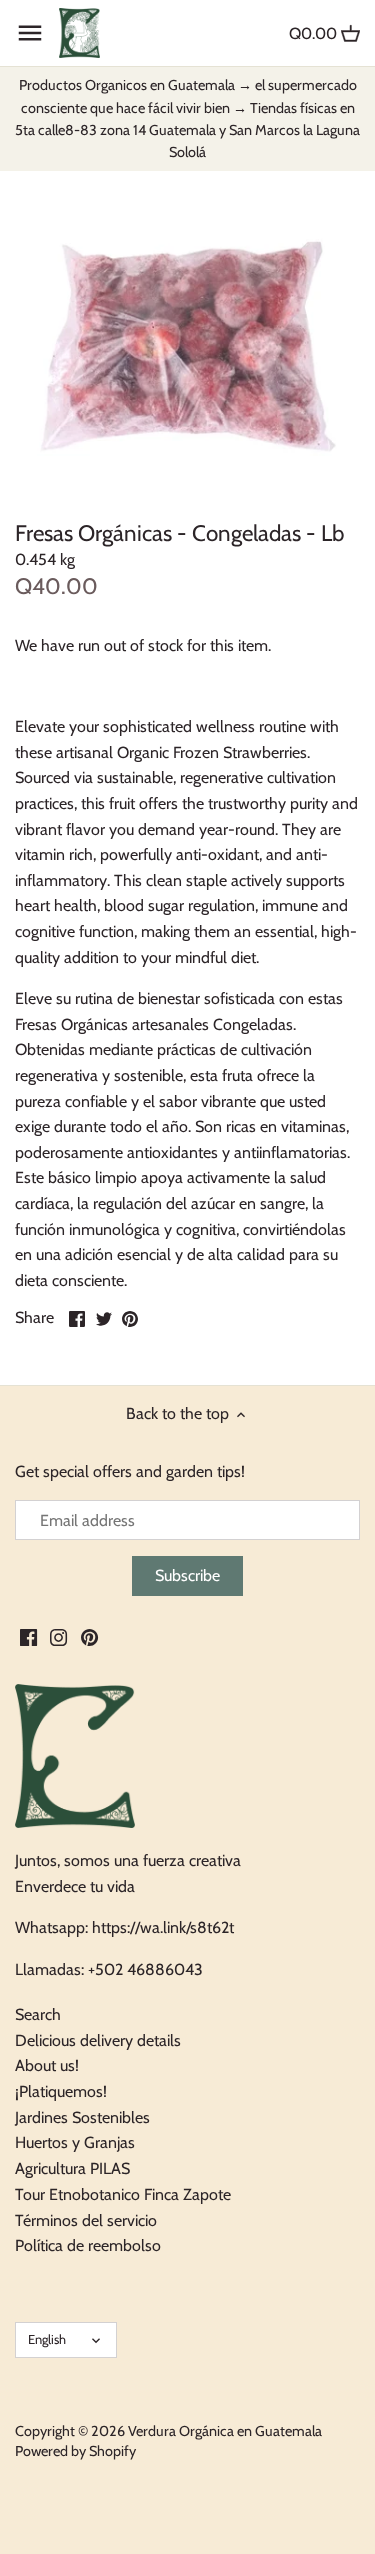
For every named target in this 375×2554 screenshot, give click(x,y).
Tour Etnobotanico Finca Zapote (123, 2194)
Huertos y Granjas (75, 2142)
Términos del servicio (86, 2220)
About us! (47, 2065)
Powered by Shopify (75, 2451)
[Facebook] (28, 1636)
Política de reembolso (88, 2245)
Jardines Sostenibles (82, 2117)
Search (38, 2014)
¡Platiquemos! (61, 2091)
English (47, 2339)
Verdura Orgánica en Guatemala (225, 2431)
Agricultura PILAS (72, 2168)
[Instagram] (58, 1636)
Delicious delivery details (98, 2040)
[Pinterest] (89, 1636)
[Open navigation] (30, 33)
